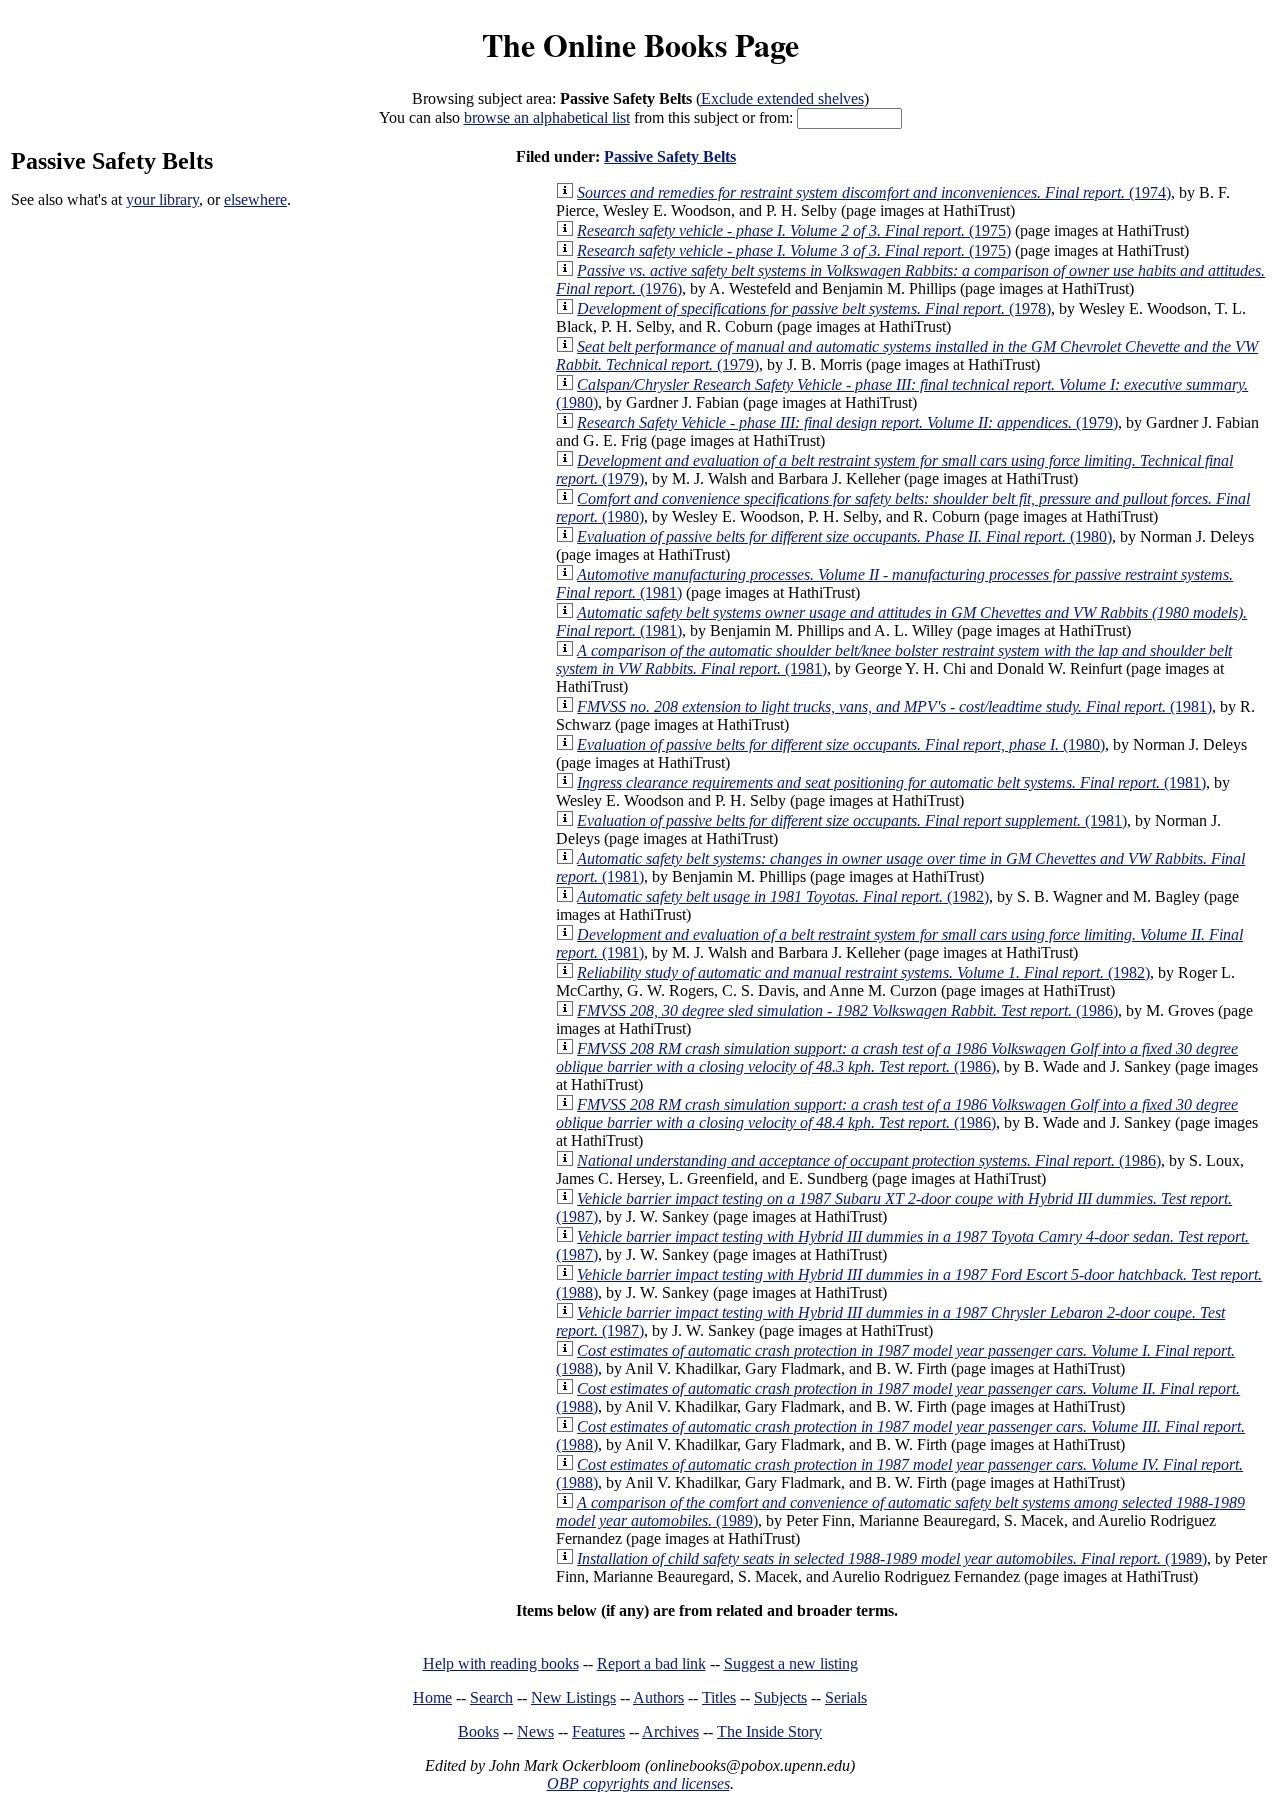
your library (162, 199)
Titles (719, 1697)
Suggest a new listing (791, 1663)
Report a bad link (651, 1663)
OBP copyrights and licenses (638, 1783)
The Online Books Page (640, 44)
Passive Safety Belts (670, 156)
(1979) (847, 422)
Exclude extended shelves (782, 98)
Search (491, 1697)
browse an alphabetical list (547, 117)
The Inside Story (769, 1731)
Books (478, 1731)
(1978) (814, 308)
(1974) (874, 192)
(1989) (892, 1558)
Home (432, 1697)
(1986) (847, 1010)
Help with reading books (501, 1663)
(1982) (783, 896)
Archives (670, 1731)
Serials (846, 1697)
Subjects (780, 1697)
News (535, 1731)
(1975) (794, 230)
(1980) (844, 536)
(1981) (894, 706)
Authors (658, 1697)
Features (598, 1731)
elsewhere (255, 199)
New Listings (573, 1697)
